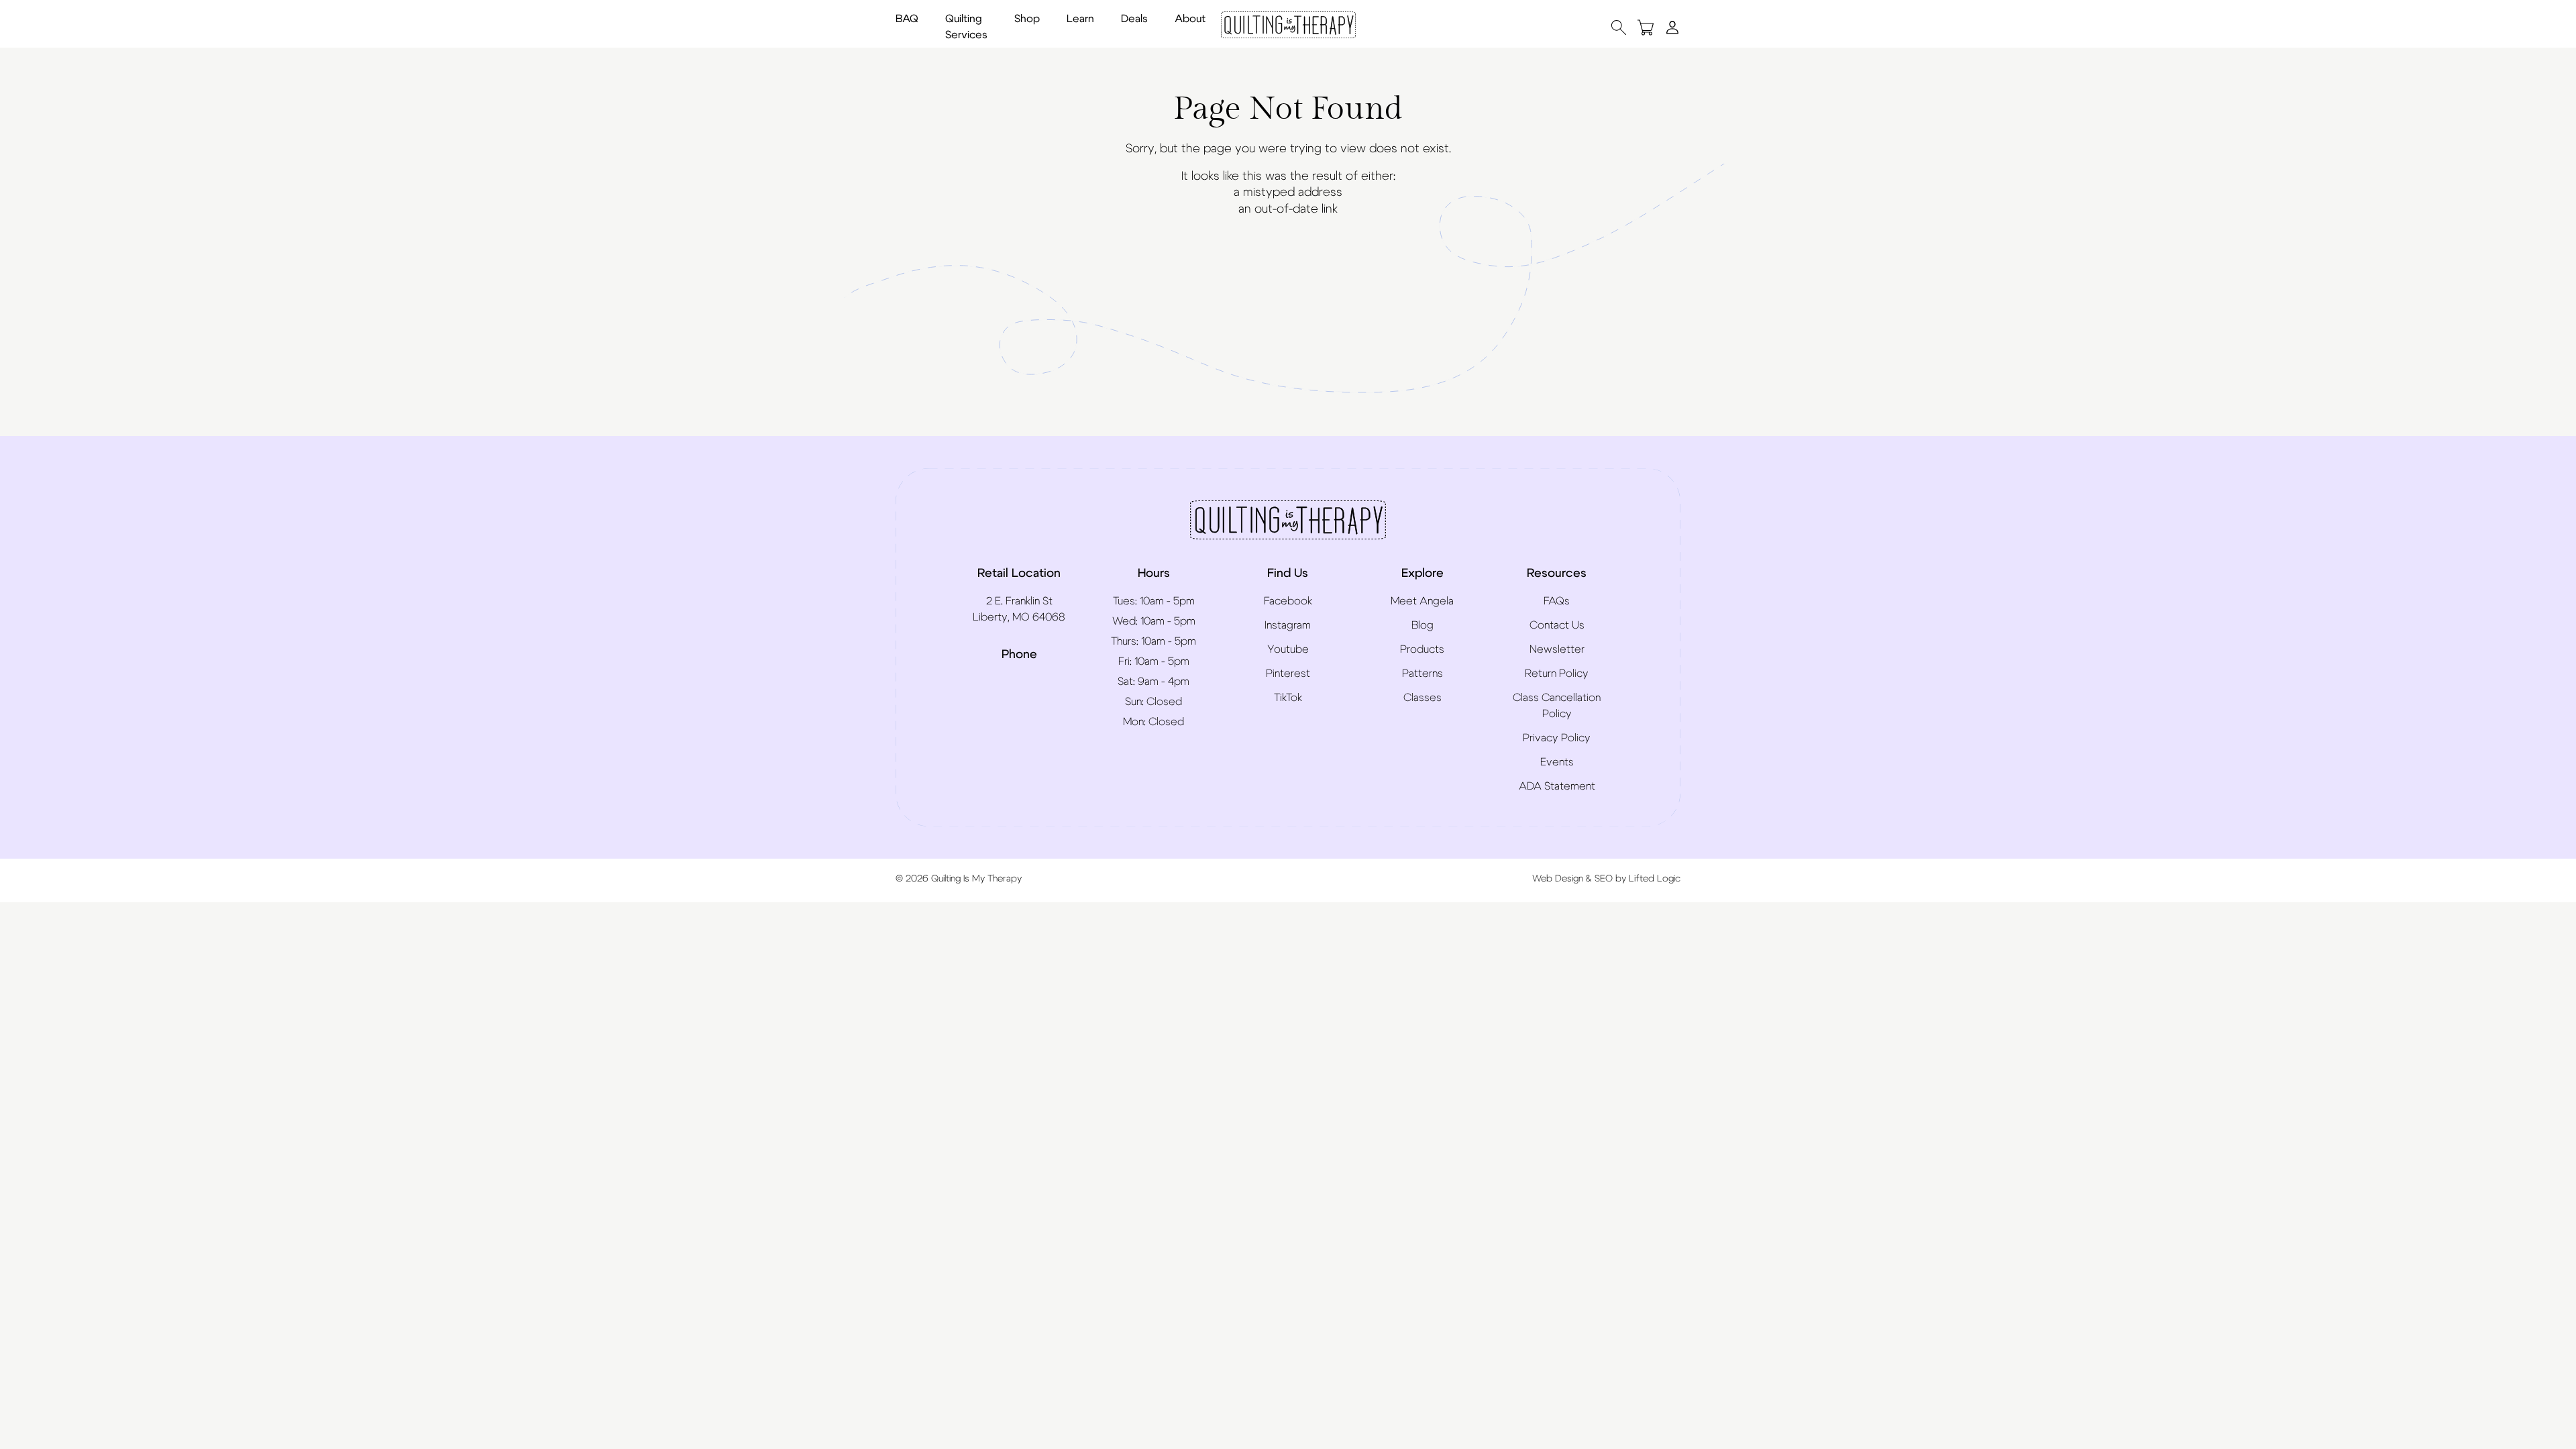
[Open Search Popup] (1619, 27)
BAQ (907, 19)
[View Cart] (1646, 27)
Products (1422, 649)
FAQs (1557, 601)
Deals (1134, 19)
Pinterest (1288, 674)
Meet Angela (1422, 601)
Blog (1423, 625)
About (1190, 19)
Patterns (1423, 674)
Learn (1080, 19)
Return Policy (1557, 674)
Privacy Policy (1557, 738)
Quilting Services (966, 27)
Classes (1423, 698)
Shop (1027, 19)
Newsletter (1557, 649)
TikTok (1288, 698)
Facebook (1288, 601)
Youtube (1288, 649)
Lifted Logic (1655, 879)
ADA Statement (1557, 786)
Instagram (1288, 625)
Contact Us (1557, 625)
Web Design (1558, 879)
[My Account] (1672, 27)
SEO (1604, 879)
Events (1557, 762)
